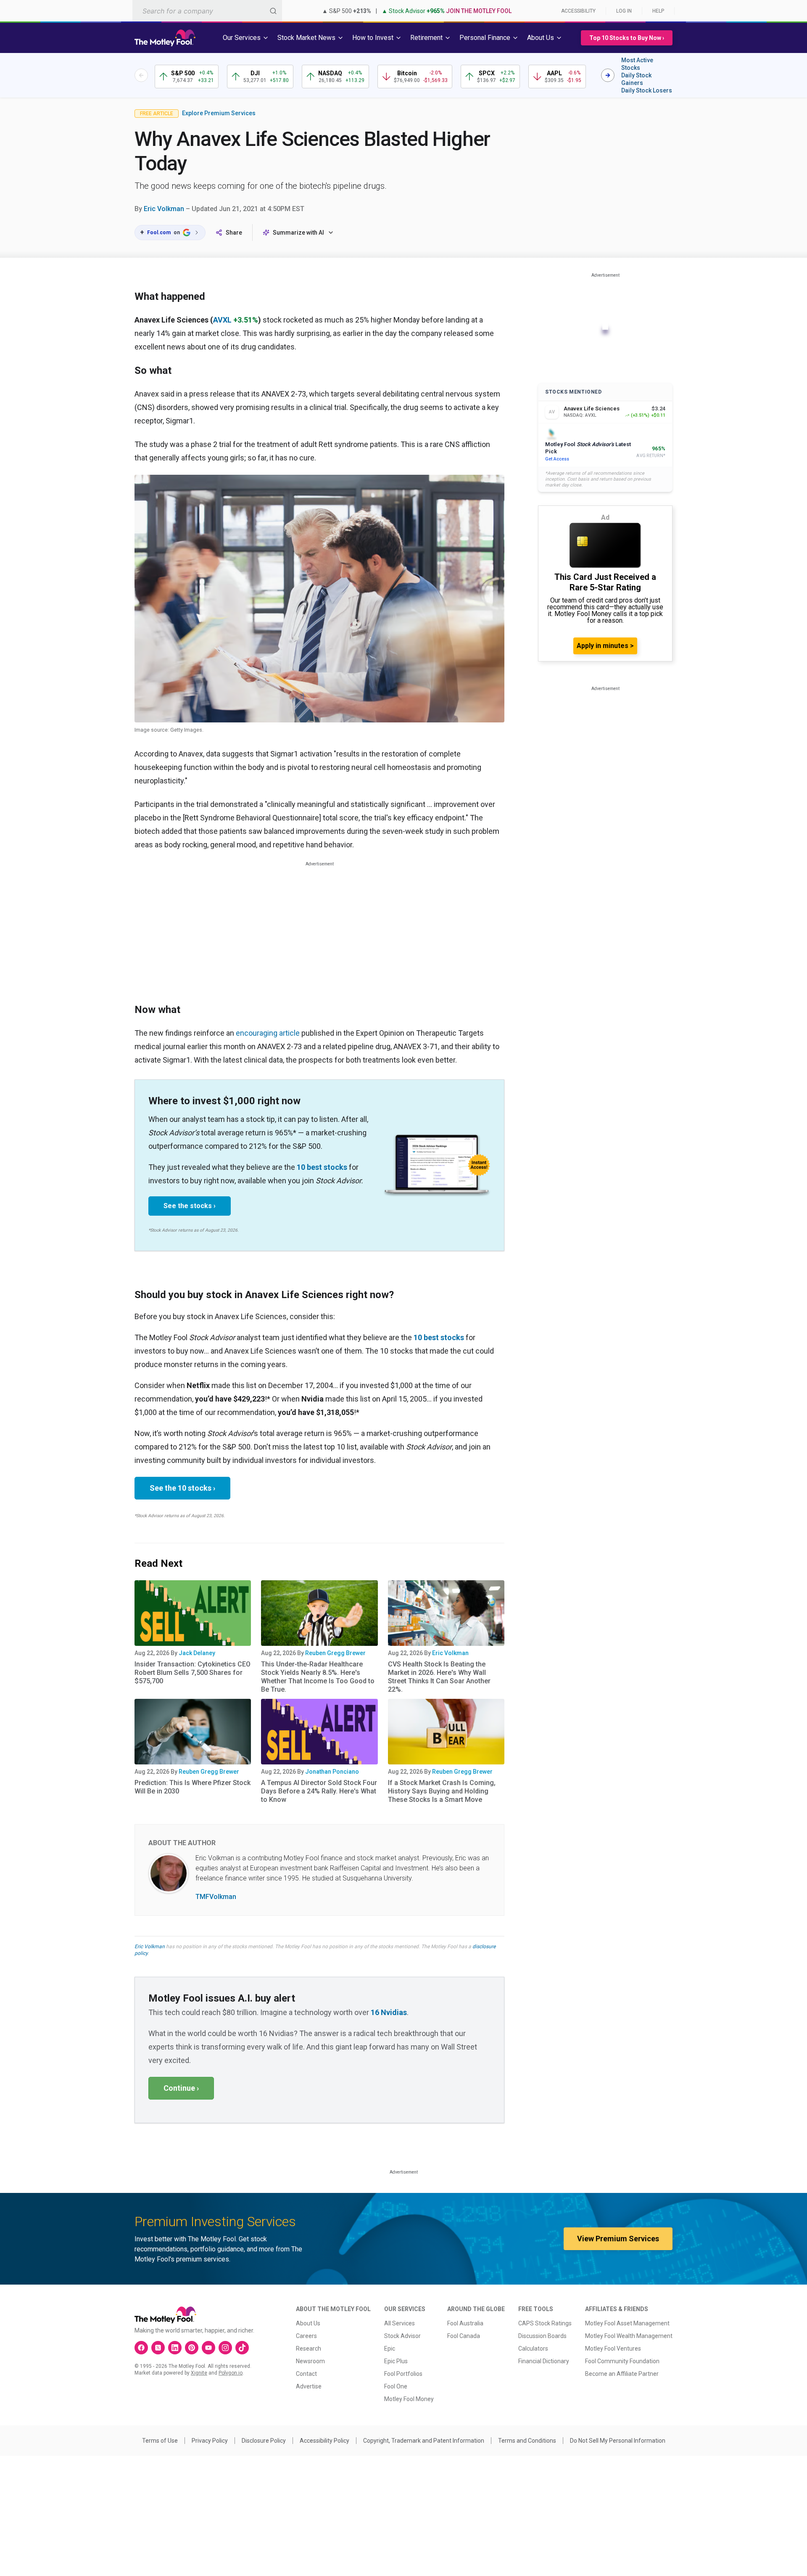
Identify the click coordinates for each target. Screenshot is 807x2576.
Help (658, 11)
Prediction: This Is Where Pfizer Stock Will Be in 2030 (193, 1787)
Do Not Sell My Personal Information (618, 2441)
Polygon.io (231, 2373)
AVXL (222, 320)
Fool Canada (464, 2336)
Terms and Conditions (527, 2441)
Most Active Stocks (637, 64)
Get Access (557, 459)
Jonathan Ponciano (332, 1772)
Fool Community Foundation (622, 2361)
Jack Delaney (197, 1653)
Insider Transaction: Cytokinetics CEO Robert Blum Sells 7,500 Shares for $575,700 (193, 1673)
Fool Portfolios (403, 2374)
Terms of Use (160, 2441)
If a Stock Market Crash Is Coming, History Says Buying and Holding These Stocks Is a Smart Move (442, 1791)
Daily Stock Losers (647, 90)
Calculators (533, 2349)
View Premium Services (618, 2239)
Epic (390, 2349)
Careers (306, 2336)
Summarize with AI (298, 233)
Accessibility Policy (324, 2441)
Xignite (199, 2373)
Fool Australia (465, 2323)
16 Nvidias (389, 2012)
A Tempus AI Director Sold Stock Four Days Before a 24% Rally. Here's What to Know (319, 1791)
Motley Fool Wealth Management (629, 2336)
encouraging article (268, 1033)
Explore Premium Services (219, 113)
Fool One (396, 2386)
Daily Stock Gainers (636, 79)
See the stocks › (190, 1206)
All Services (400, 2323)
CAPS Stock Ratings (545, 2323)
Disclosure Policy (264, 2441)
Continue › (181, 2088)
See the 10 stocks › (182, 1488)
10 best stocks (322, 1167)
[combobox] (207, 11)
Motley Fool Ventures (613, 2349)
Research (309, 2349)
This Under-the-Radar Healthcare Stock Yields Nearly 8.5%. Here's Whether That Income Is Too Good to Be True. (318, 1677)
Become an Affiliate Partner (622, 2374)
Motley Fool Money (409, 2399)
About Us (308, 2323)
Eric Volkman (164, 209)
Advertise (309, 2386)
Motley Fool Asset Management (627, 2323)
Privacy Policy (210, 2441)
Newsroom (310, 2361)
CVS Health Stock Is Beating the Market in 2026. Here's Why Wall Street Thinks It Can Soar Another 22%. (439, 1677)
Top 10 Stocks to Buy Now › (627, 38)
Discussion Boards (542, 2336)
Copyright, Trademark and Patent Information (424, 2441)
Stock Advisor (402, 2336)
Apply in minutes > (605, 646)
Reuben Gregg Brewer (335, 1653)
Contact (306, 2374)
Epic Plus (396, 2361)
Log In (624, 11)
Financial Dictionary (544, 2361)
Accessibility (578, 11)
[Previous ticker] (141, 75)
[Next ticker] (608, 75)
